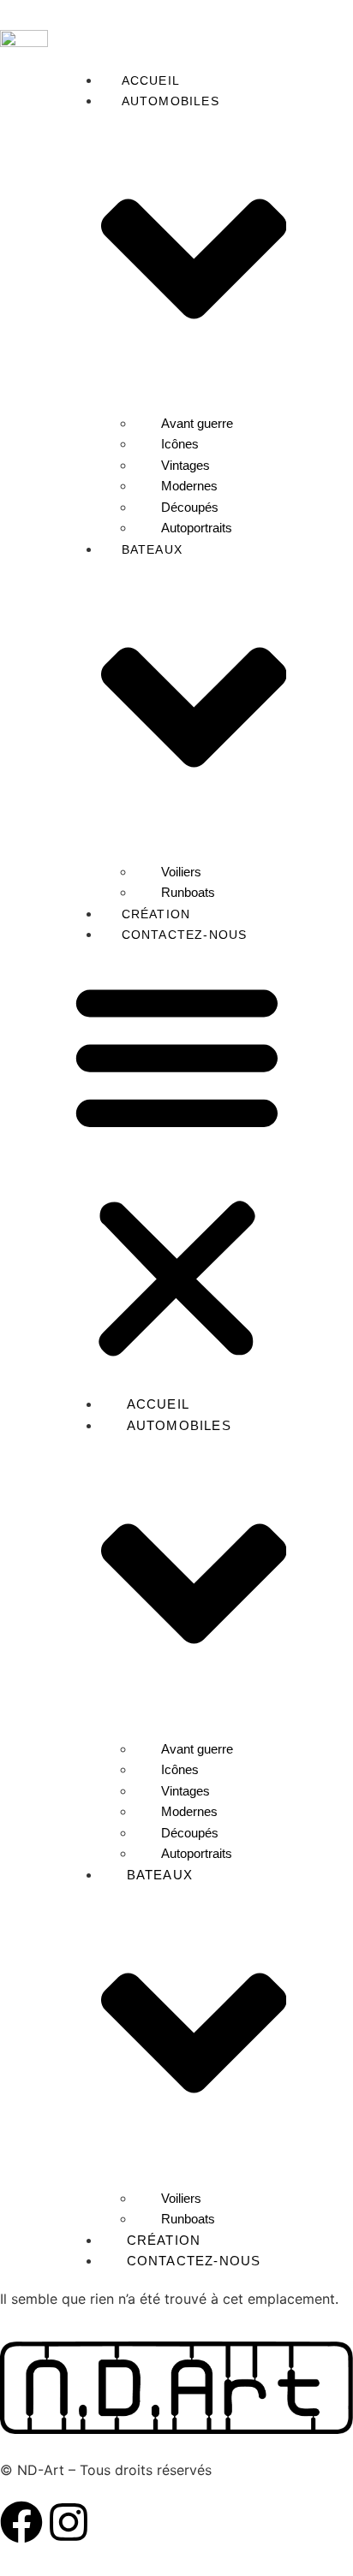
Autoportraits (197, 528)
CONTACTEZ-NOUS (185, 935)
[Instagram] (69, 2522)
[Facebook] (21, 2522)
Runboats (188, 892)
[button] (177, 1169)
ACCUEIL (151, 80)
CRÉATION (156, 914)
